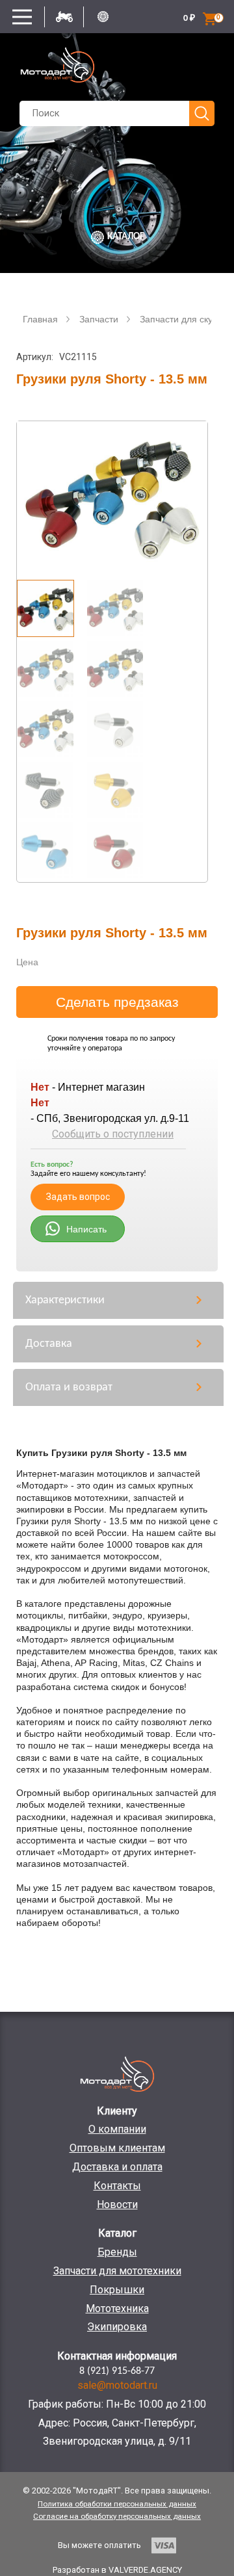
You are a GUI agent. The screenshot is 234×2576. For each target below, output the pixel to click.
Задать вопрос (78, 1197)
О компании (117, 2129)
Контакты (117, 2186)
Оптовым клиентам (117, 2148)
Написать (86, 1229)
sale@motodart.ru (117, 2385)
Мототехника (117, 2309)
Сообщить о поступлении (113, 1134)
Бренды (117, 2252)
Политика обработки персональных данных (117, 2504)
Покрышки (117, 2290)
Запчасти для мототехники (117, 2271)
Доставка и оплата (117, 2167)
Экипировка (117, 2327)
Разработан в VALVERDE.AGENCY (117, 2570)
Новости (117, 2205)
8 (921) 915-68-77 (117, 2371)
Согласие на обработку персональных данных (117, 2516)
